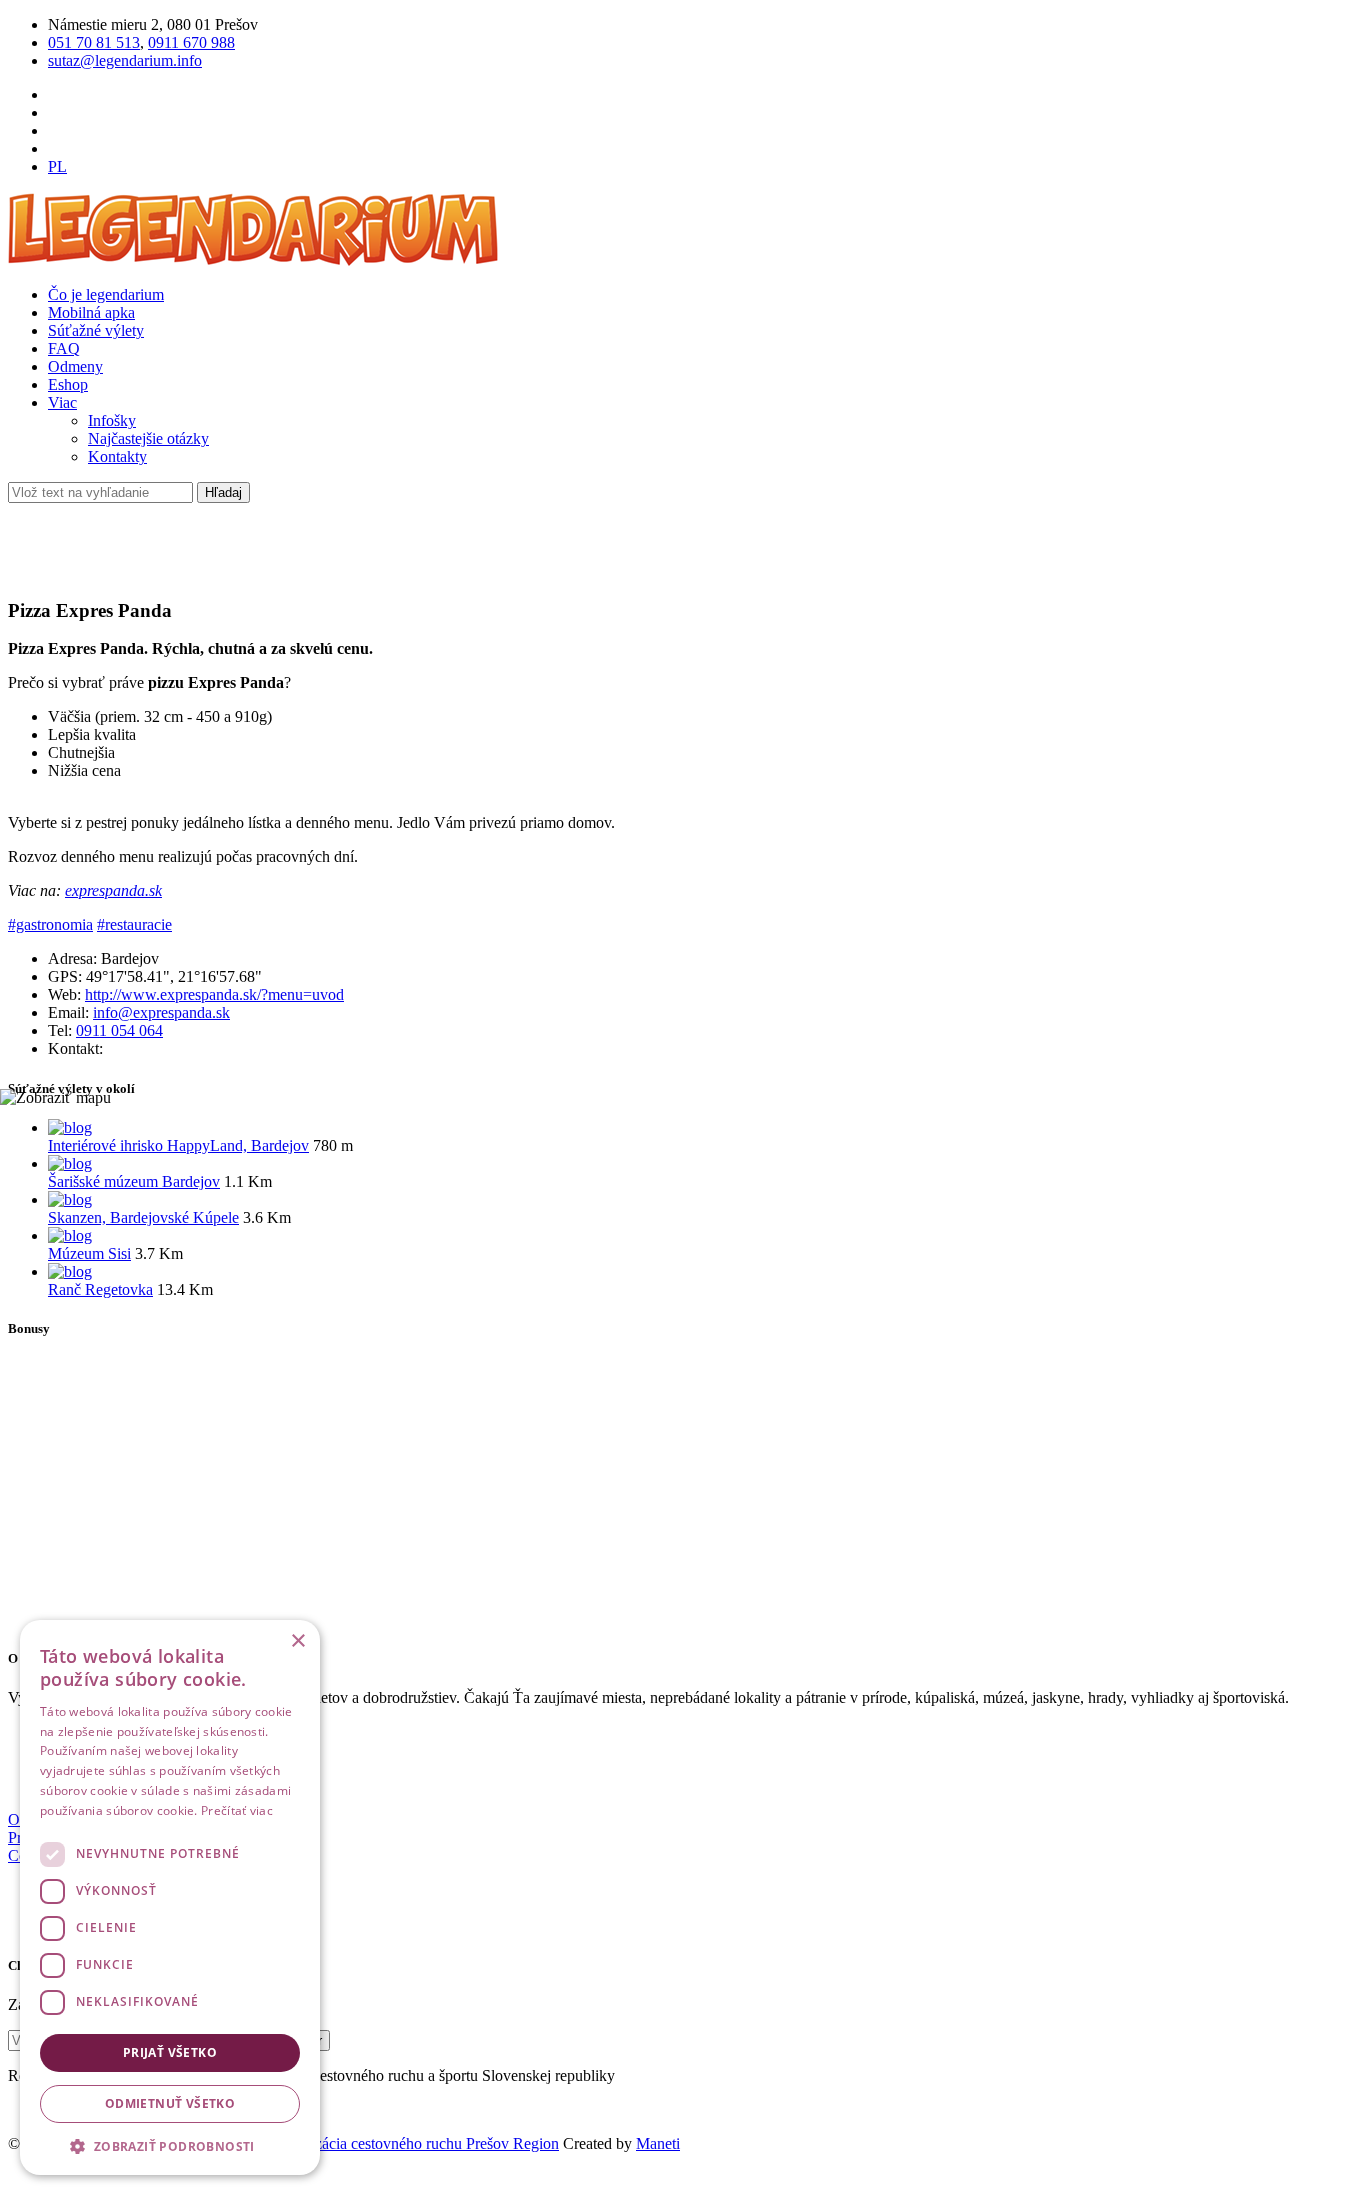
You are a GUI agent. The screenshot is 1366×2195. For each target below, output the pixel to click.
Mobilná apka (91, 312)
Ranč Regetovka (100, 1289)
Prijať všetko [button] (170, 2052)
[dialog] (170, 1897)
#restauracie (134, 924)
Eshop (68, 384)
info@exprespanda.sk (161, 1012)
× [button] (297, 1641)
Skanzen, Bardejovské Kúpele (143, 1217)
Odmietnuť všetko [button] (170, 2103)
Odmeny (75, 366)
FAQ (64, 348)
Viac (62, 402)
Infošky (112, 420)
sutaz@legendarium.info (125, 60)
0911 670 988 (191, 42)
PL (57, 166)
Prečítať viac (237, 1810)
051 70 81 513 (94, 42)
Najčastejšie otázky (148, 438)
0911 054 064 (119, 1030)
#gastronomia (50, 924)
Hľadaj (223, 492)
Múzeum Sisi (89, 1253)
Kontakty (117, 456)
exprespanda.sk (113, 890)
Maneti (658, 2143)
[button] (170, 2145)
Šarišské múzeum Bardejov (134, 1181)
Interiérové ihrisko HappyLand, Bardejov (178, 1145)
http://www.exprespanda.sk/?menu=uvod (214, 994)
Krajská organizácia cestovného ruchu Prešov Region (390, 2143)
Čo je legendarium (106, 294)
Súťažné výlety (96, 330)
